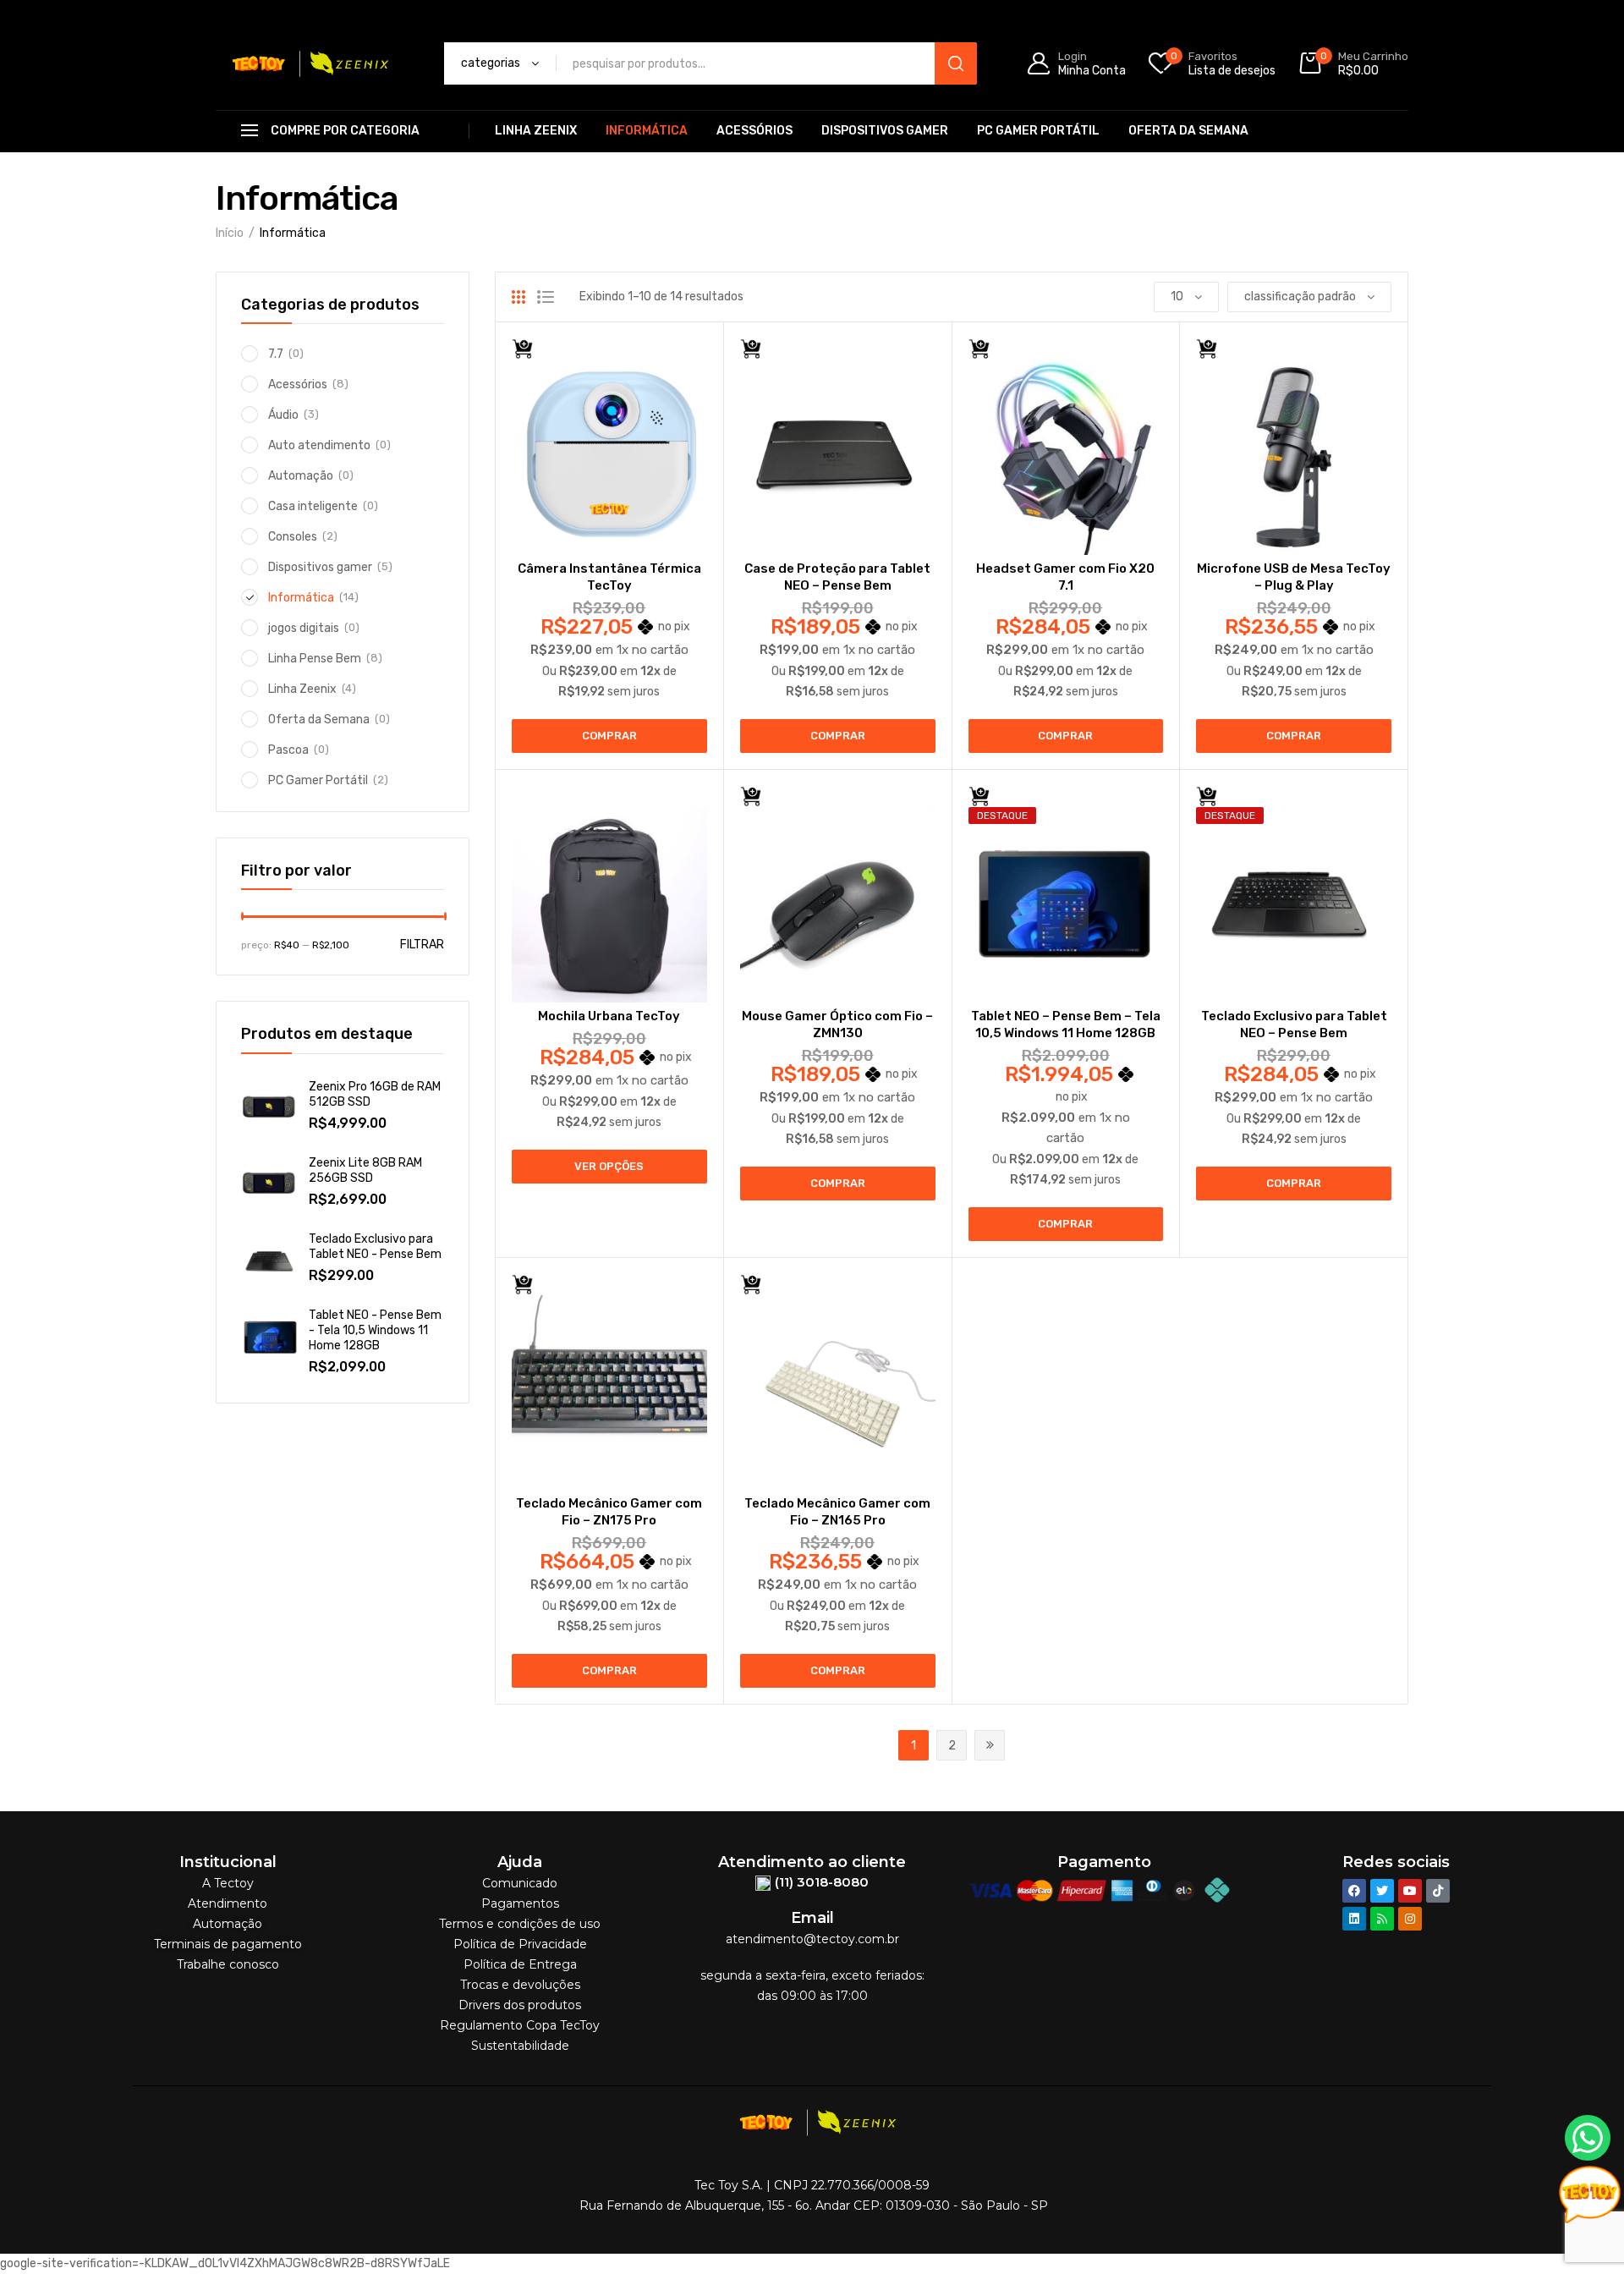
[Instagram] (1410, 1919)
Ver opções (609, 1166)
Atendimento (228, 1903)
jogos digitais (304, 628)
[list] (546, 297)
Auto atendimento (319, 445)
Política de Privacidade (520, 1944)
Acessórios (754, 131)
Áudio (283, 415)
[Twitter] (1382, 1891)
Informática (647, 131)
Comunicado (520, 1883)
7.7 (276, 354)
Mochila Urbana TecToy (609, 1016)
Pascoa (288, 750)
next (990, 1745)
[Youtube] (1410, 1891)
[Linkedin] (1354, 1919)
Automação (301, 476)
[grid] (518, 297)
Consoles (293, 537)
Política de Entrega (520, 1964)
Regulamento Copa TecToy (520, 2025)
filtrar (422, 945)
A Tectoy (228, 1883)
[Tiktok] (1438, 1891)
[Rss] (1382, 1919)
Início (230, 233)
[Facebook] (1354, 1891)
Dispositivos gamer (885, 131)
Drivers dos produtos (520, 2005)
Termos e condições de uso (520, 1924)
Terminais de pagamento (228, 1944)
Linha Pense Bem (315, 659)
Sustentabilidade (520, 2046)
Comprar (609, 736)
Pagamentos (520, 1903)
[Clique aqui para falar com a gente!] (1588, 2137)
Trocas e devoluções (520, 1985)
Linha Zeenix (536, 131)
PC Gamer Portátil (1038, 131)
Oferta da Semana (1188, 131)
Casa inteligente (313, 506)
